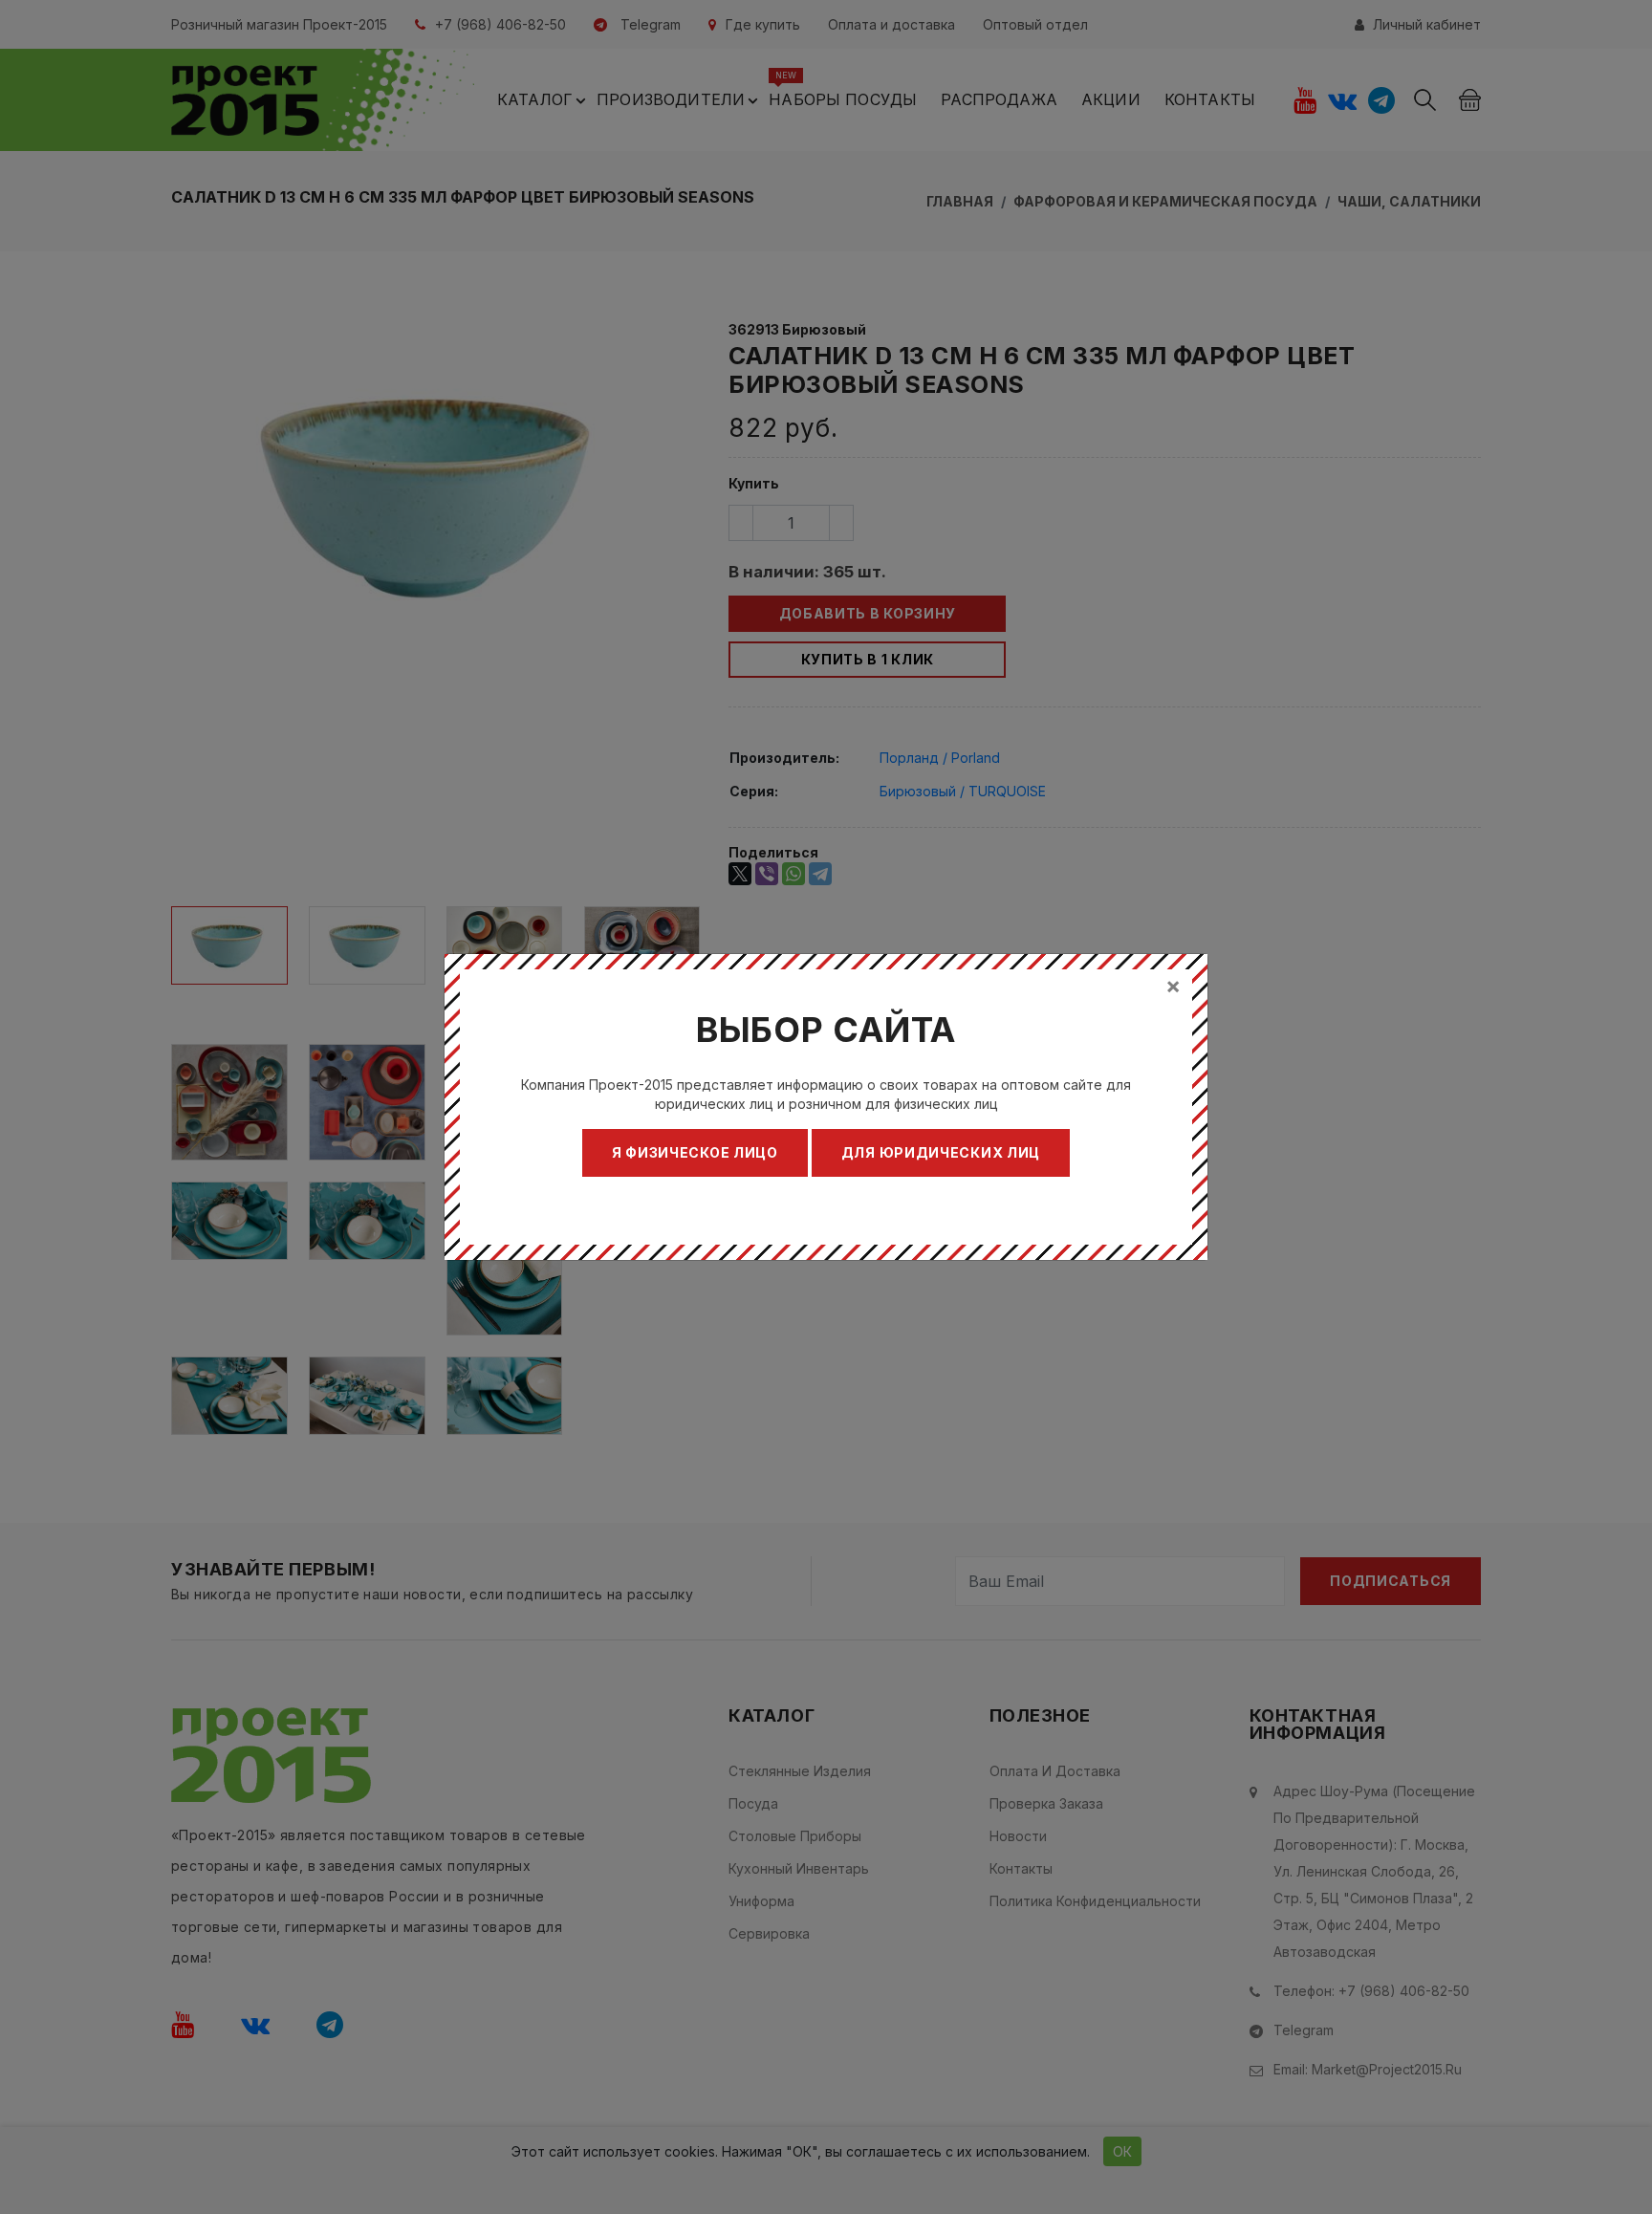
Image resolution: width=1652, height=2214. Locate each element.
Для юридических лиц (941, 1152)
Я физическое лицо (695, 1152)
